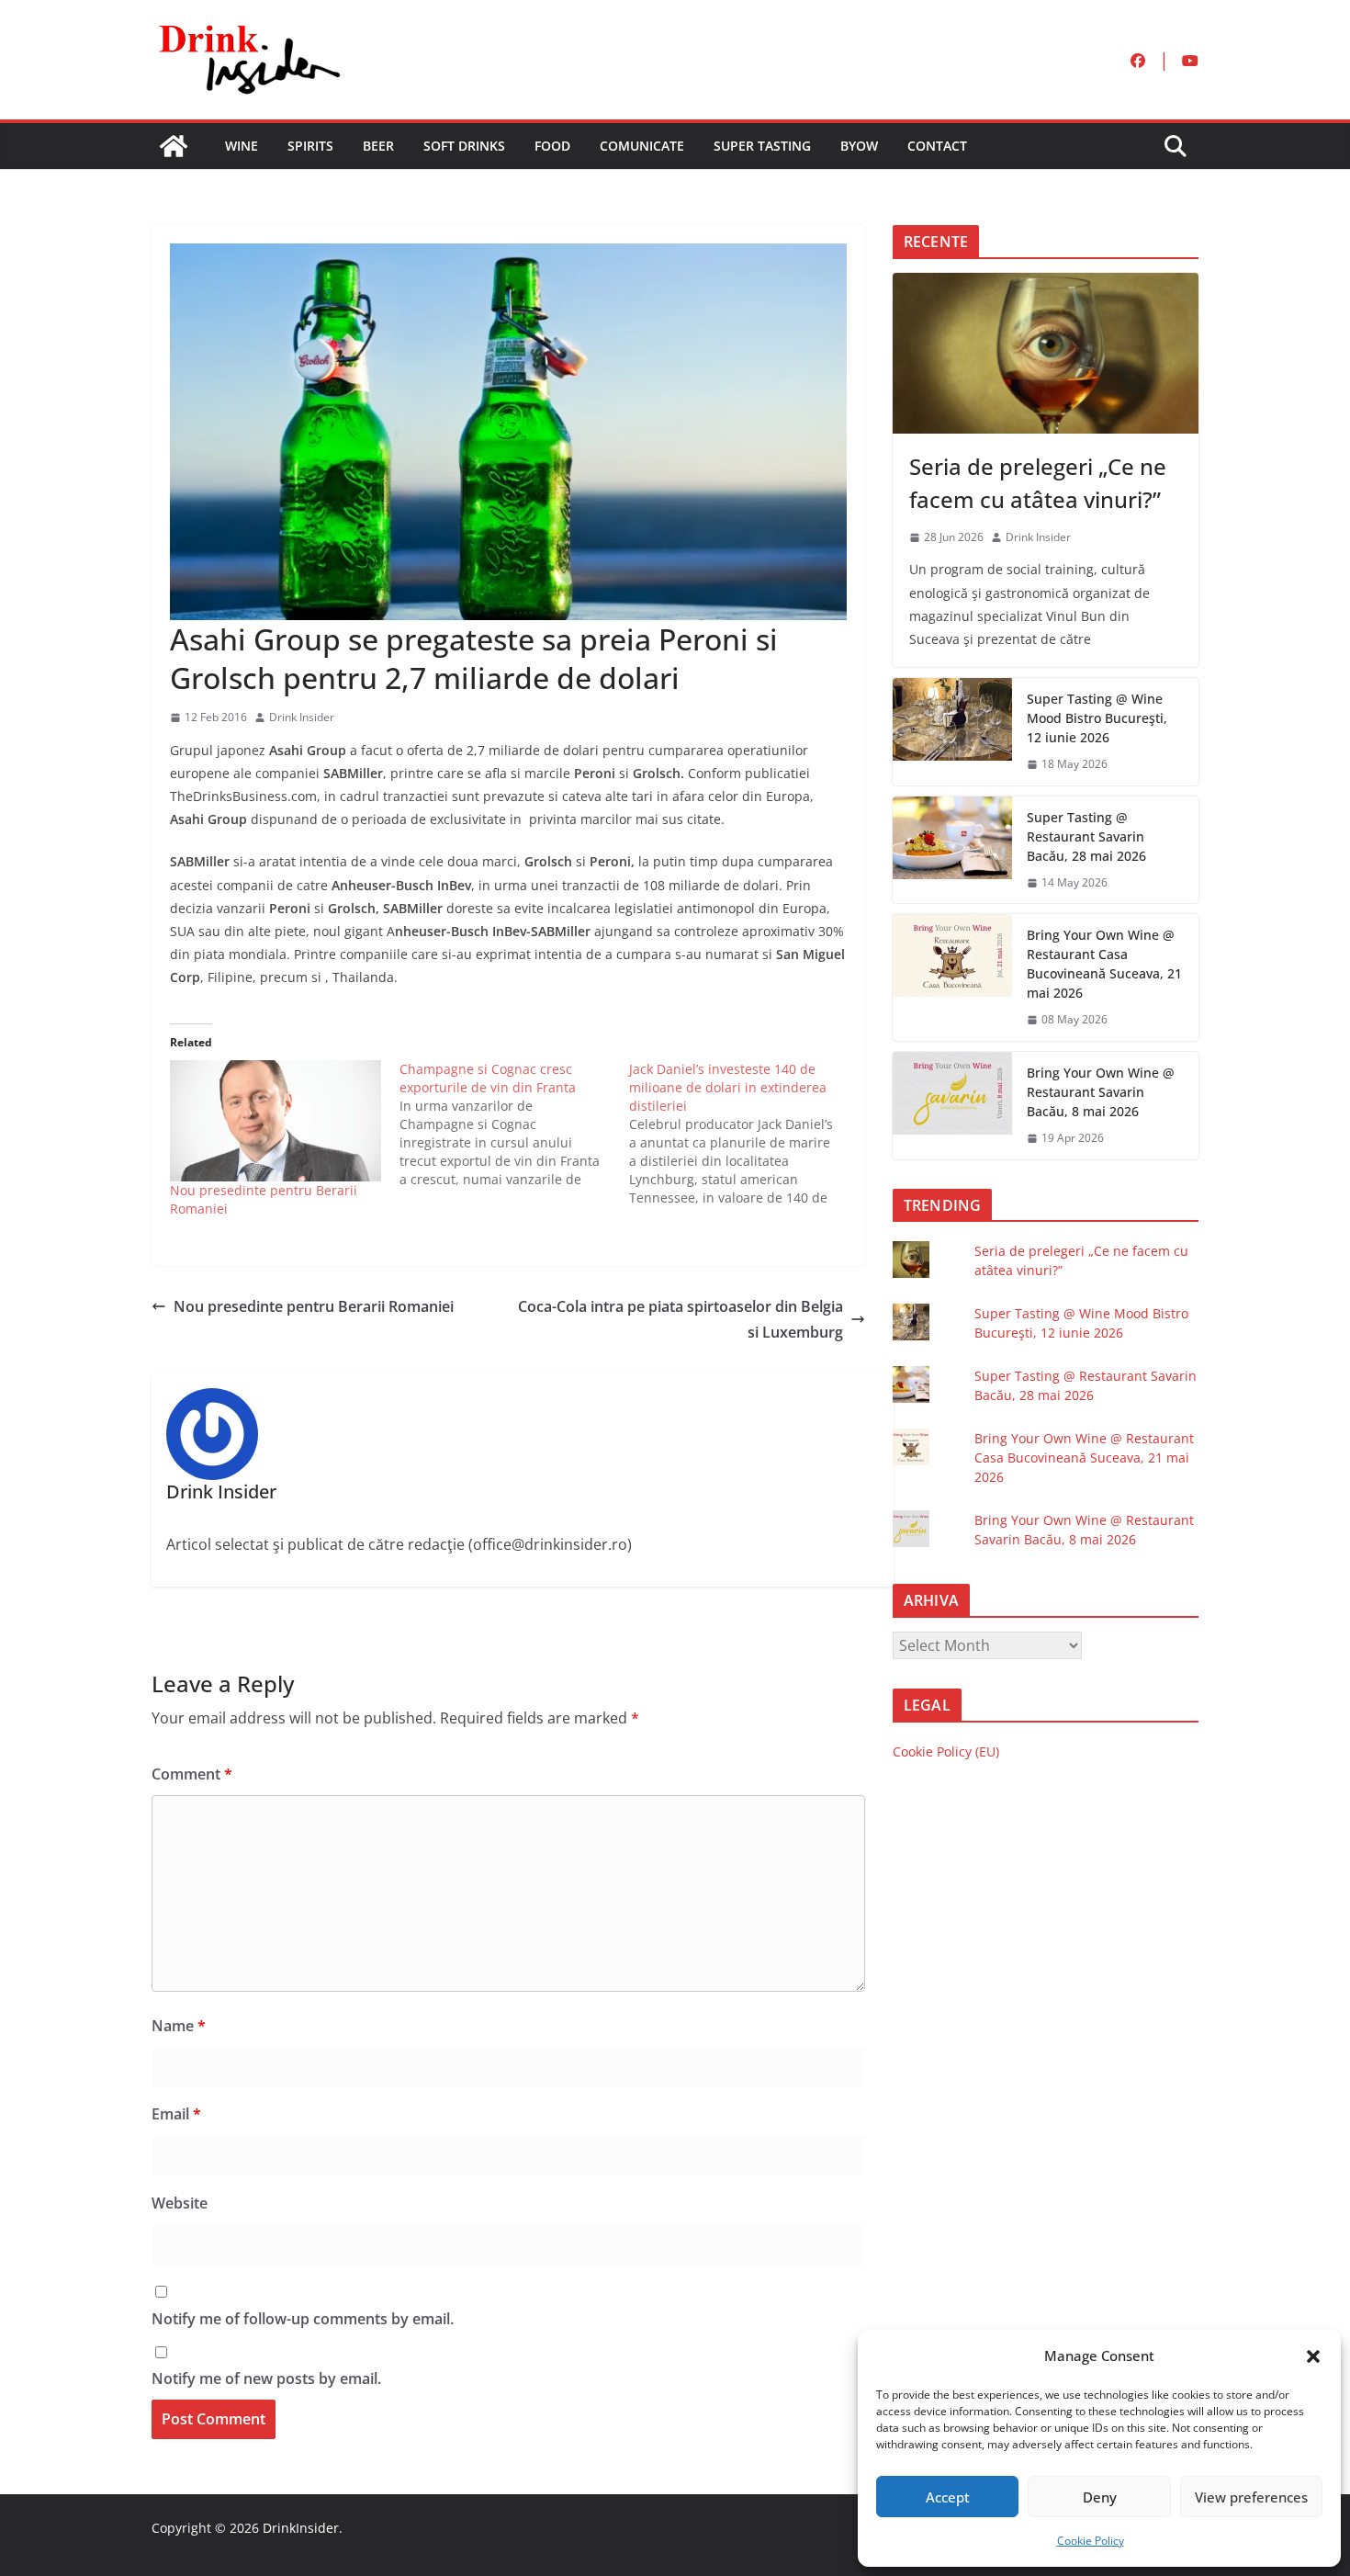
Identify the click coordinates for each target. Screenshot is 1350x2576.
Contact (937, 146)
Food (552, 146)
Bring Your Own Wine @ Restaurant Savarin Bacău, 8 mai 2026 (1101, 1092)
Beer (378, 146)
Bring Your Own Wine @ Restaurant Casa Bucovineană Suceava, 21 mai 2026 (1104, 964)
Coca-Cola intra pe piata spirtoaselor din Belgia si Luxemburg (681, 1320)
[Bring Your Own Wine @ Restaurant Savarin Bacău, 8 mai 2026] (952, 1106)
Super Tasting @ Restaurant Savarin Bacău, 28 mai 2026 (1086, 836)
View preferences (1251, 2497)
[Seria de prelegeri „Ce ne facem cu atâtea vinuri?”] (1046, 353)
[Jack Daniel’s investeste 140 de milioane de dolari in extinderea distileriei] (744, 1134)
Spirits (310, 146)
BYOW (859, 146)
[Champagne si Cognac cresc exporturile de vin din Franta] (514, 1124)
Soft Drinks (464, 146)
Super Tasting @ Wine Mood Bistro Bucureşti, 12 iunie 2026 (1097, 718)
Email (176, 2114)
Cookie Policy (1091, 2541)
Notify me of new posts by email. (266, 2378)
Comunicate (642, 146)
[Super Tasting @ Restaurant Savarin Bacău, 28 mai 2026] (952, 850)
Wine (242, 146)
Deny (1100, 2497)
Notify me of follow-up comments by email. (303, 2319)
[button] (1313, 2356)
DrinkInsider (301, 2528)
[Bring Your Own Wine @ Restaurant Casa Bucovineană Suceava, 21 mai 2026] (952, 977)
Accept (948, 2497)
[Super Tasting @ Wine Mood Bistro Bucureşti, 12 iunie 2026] (952, 732)
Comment (192, 1774)
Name (179, 2026)
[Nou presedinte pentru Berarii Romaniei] (276, 1120)
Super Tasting (762, 146)
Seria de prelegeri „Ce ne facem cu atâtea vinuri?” (1038, 483)
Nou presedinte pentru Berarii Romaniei (314, 1306)
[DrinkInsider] (174, 146)
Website (180, 2203)
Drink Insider (302, 717)
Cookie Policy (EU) (946, 1751)
